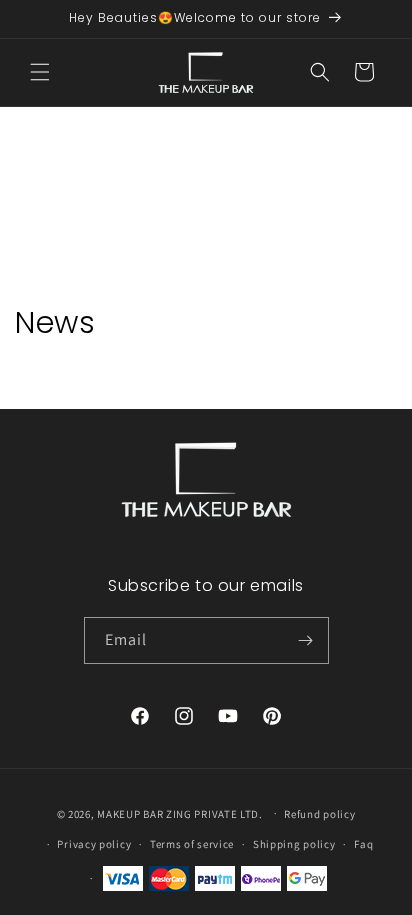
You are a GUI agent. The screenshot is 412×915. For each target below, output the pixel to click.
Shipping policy (294, 844)
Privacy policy (94, 844)
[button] (40, 72)
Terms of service (192, 844)
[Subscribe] (306, 640)
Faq (363, 844)
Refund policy (319, 814)
